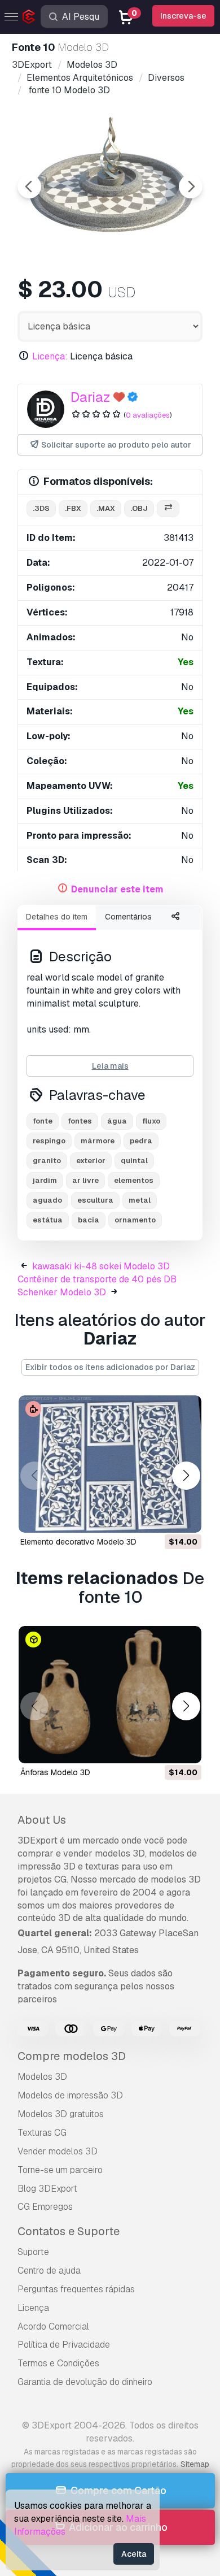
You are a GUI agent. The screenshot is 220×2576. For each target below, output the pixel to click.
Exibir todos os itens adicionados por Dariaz (110, 1367)
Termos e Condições (58, 2363)
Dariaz (90, 397)
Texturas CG (42, 2133)
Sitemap (195, 2464)
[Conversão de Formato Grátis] (168, 509)
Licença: (50, 356)
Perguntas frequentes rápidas (76, 2289)
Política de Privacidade (64, 2345)
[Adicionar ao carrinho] (162, 1517)
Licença (33, 2308)
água (117, 1121)
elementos (134, 1180)
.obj (139, 508)
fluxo (151, 1121)
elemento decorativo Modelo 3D (78, 1542)
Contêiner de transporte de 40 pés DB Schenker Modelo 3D (97, 1286)
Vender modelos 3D (58, 2151)
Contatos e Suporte (69, 2231)
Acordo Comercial (53, 2326)
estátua (48, 1220)
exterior (91, 1161)
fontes (80, 1121)
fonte (43, 1121)
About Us (42, 1820)
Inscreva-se (183, 16)
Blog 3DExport (47, 2189)
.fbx (73, 508)
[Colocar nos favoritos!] (185, 1517)
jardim (45, 1180)
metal (140, 1200)
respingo (49, 1141)
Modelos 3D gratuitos (61, 2114)
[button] (186, 1475)
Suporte (33, 2252)
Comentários (128, 917)
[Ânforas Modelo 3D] (110, 1695)
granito (47, 1161)
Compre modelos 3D (72, 2056)
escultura (95, 1200)
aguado (47, 1200)
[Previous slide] (29, 187)
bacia (89, 1220)
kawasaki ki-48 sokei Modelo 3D (101, 1266)
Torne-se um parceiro (60, 2170)
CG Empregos (45, 2207)
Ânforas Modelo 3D (55, 1772)
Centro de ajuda (49, 2271)
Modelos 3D (42, 2077)
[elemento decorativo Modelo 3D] (110, 1464)
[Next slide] (191, 187)
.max (106, 508)
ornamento (135, 1220)
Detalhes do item (57, 917)
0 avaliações (148, 415)
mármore (98, 1141)
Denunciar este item (117, 889)
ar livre (85, 1180)
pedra (141, 1141)
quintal (134, 1161)
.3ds (41, 508)
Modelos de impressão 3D (70, 2095)
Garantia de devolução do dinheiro (85, 2382)
